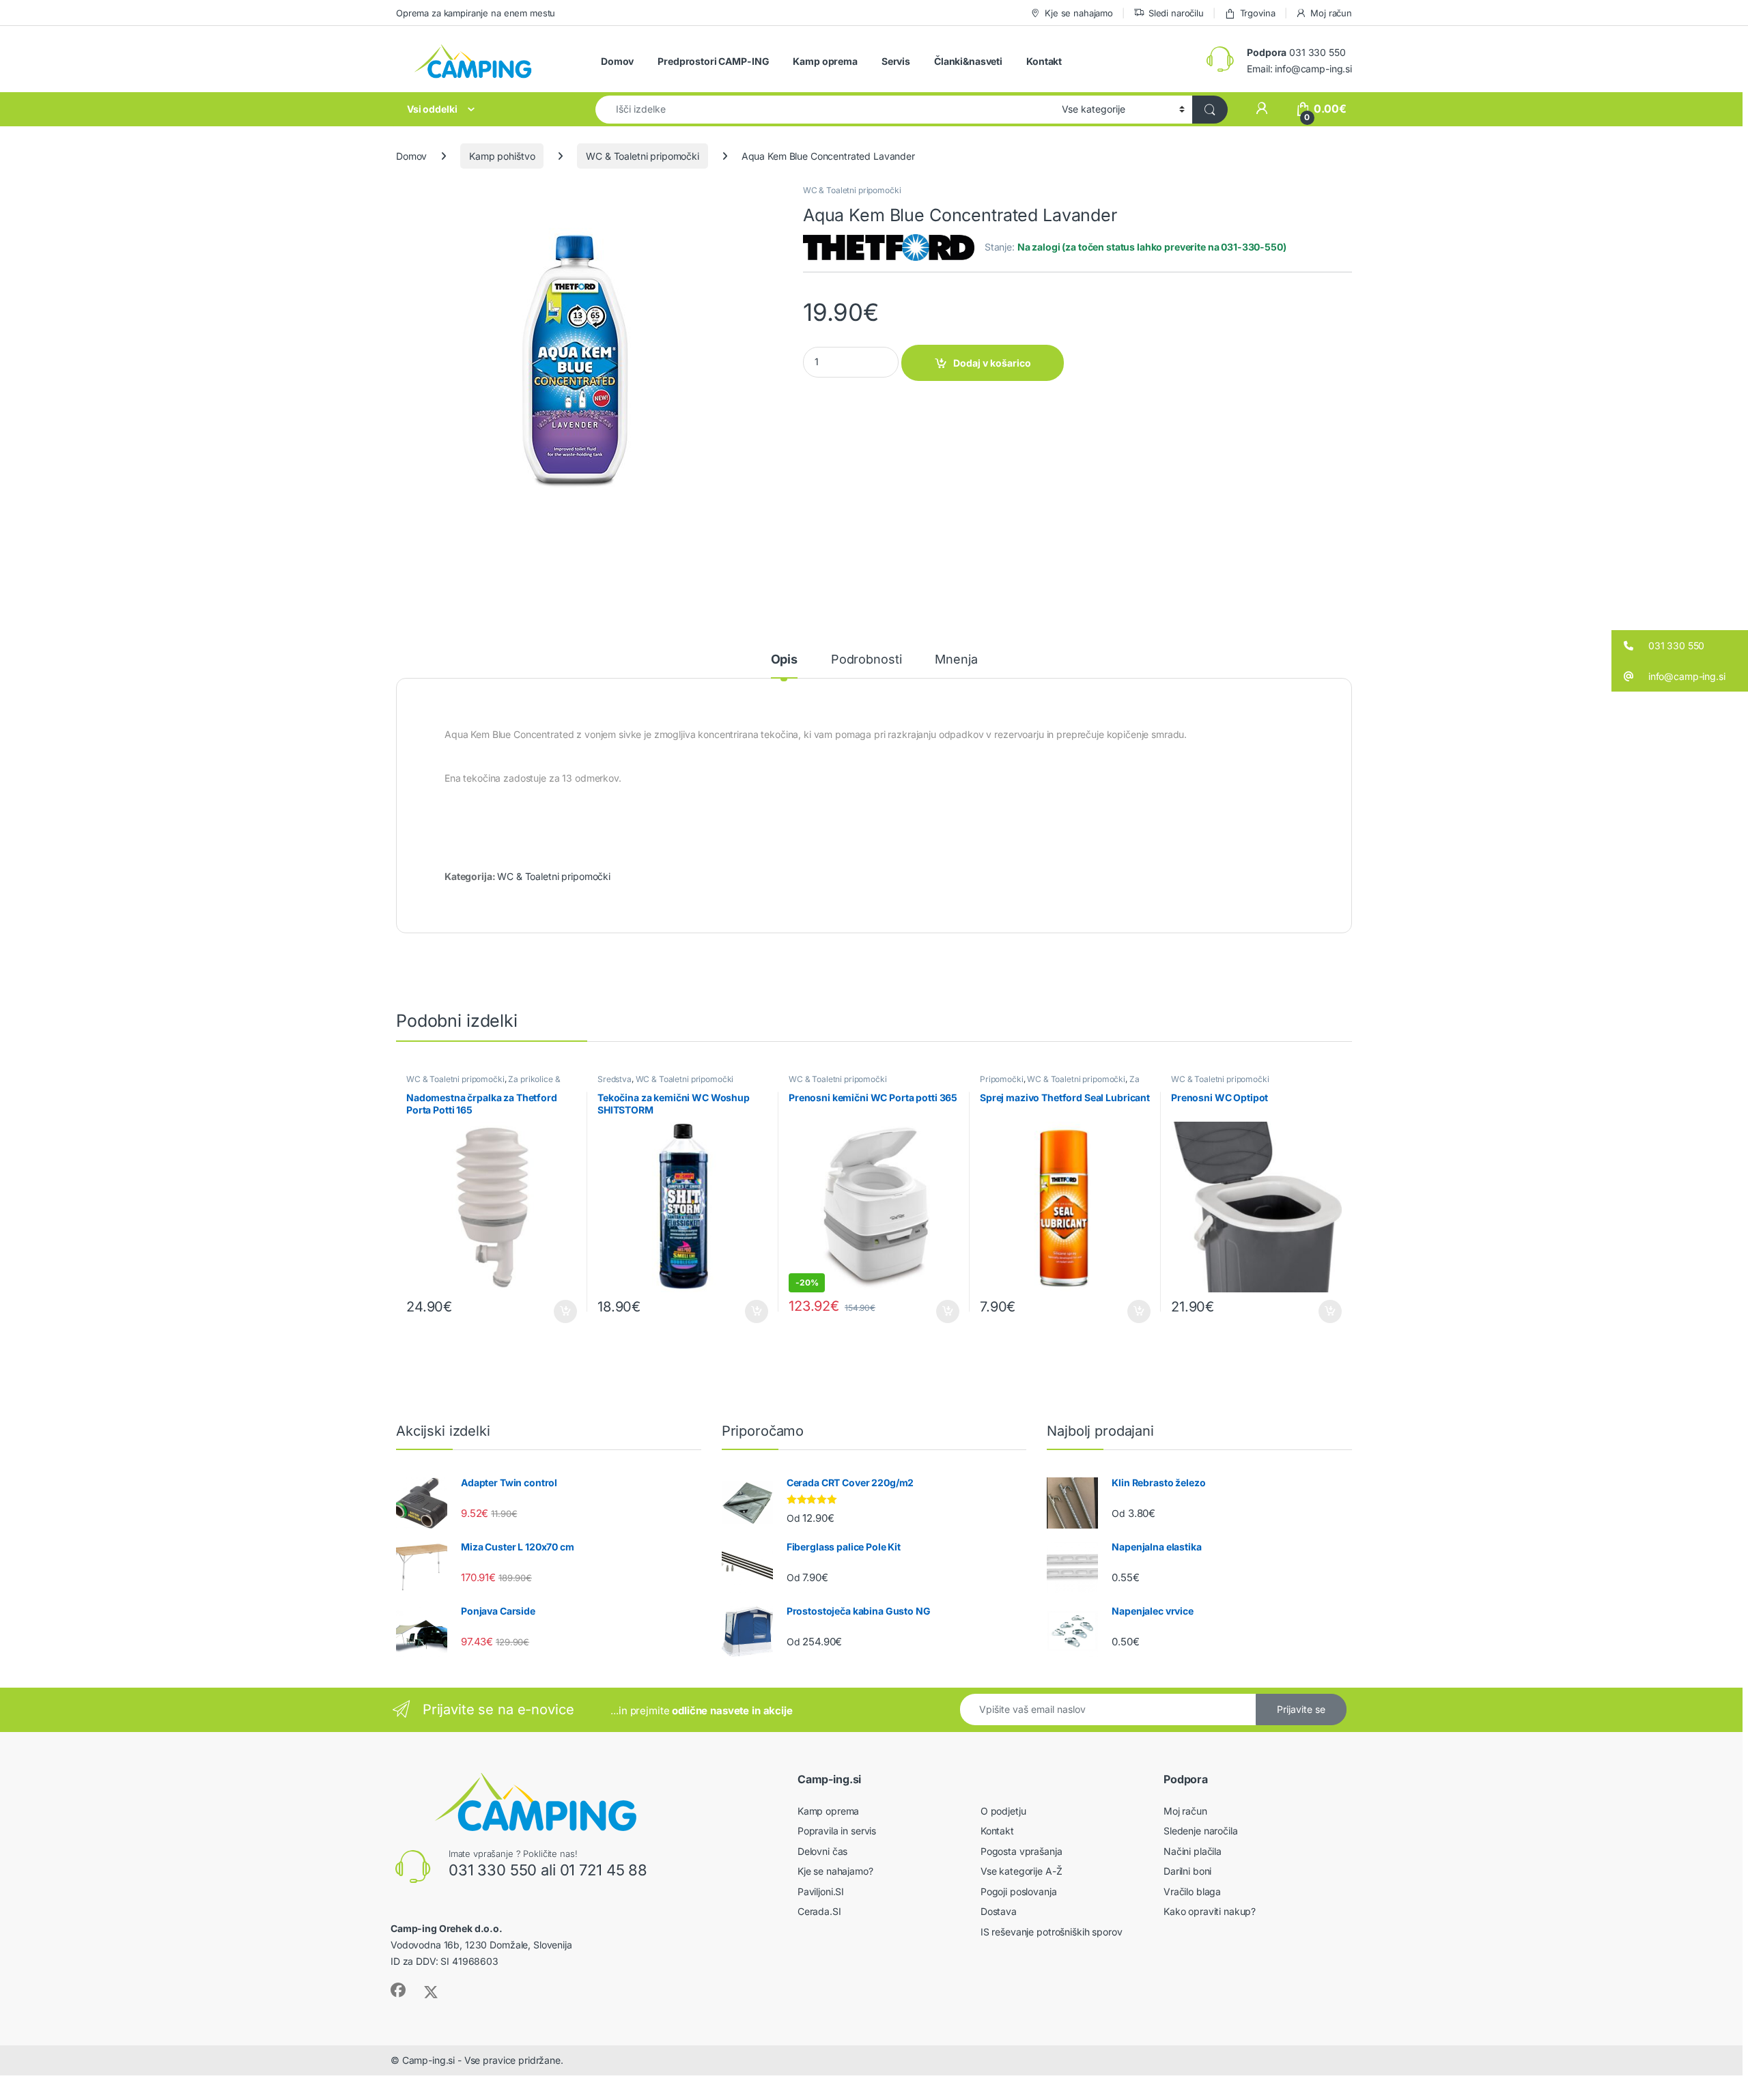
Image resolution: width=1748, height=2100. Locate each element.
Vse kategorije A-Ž (1021, 1871)
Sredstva (615, 1079)
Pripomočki (1002, 1079)
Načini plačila (1193, 1851)
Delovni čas (822, 1851)
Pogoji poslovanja (1019, 1891)
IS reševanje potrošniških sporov (1052, 1932)
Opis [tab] (784, 660)
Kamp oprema (825, 61)
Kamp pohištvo (502, 156)
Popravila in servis (837, 1831)
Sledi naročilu (1176, 13)
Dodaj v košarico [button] (559, 1311)
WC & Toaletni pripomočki (643, 156)
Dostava (999, 1911)
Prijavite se (1301, 1709)
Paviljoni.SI (821, 1891)
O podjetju (1003, 1811)
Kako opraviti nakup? (1210, 1911)
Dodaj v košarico (992, 363)
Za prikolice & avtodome (1059, 1083)
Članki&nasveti (968, 61)
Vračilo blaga (1192, 1891)
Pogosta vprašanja (1021, 1851)
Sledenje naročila (1201, 1831)
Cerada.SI (819, 1911)
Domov (617, 61)
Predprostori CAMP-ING (713, 61)
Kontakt (1044, 61)
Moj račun (1331, 13)
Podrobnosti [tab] (866, 660)
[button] (1680, 645)
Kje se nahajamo (1079, 13)
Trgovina (1258, 13)
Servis (896, 61)
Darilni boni (1187, 1871)
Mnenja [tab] (956, 660)
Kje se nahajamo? (835, 1871)
